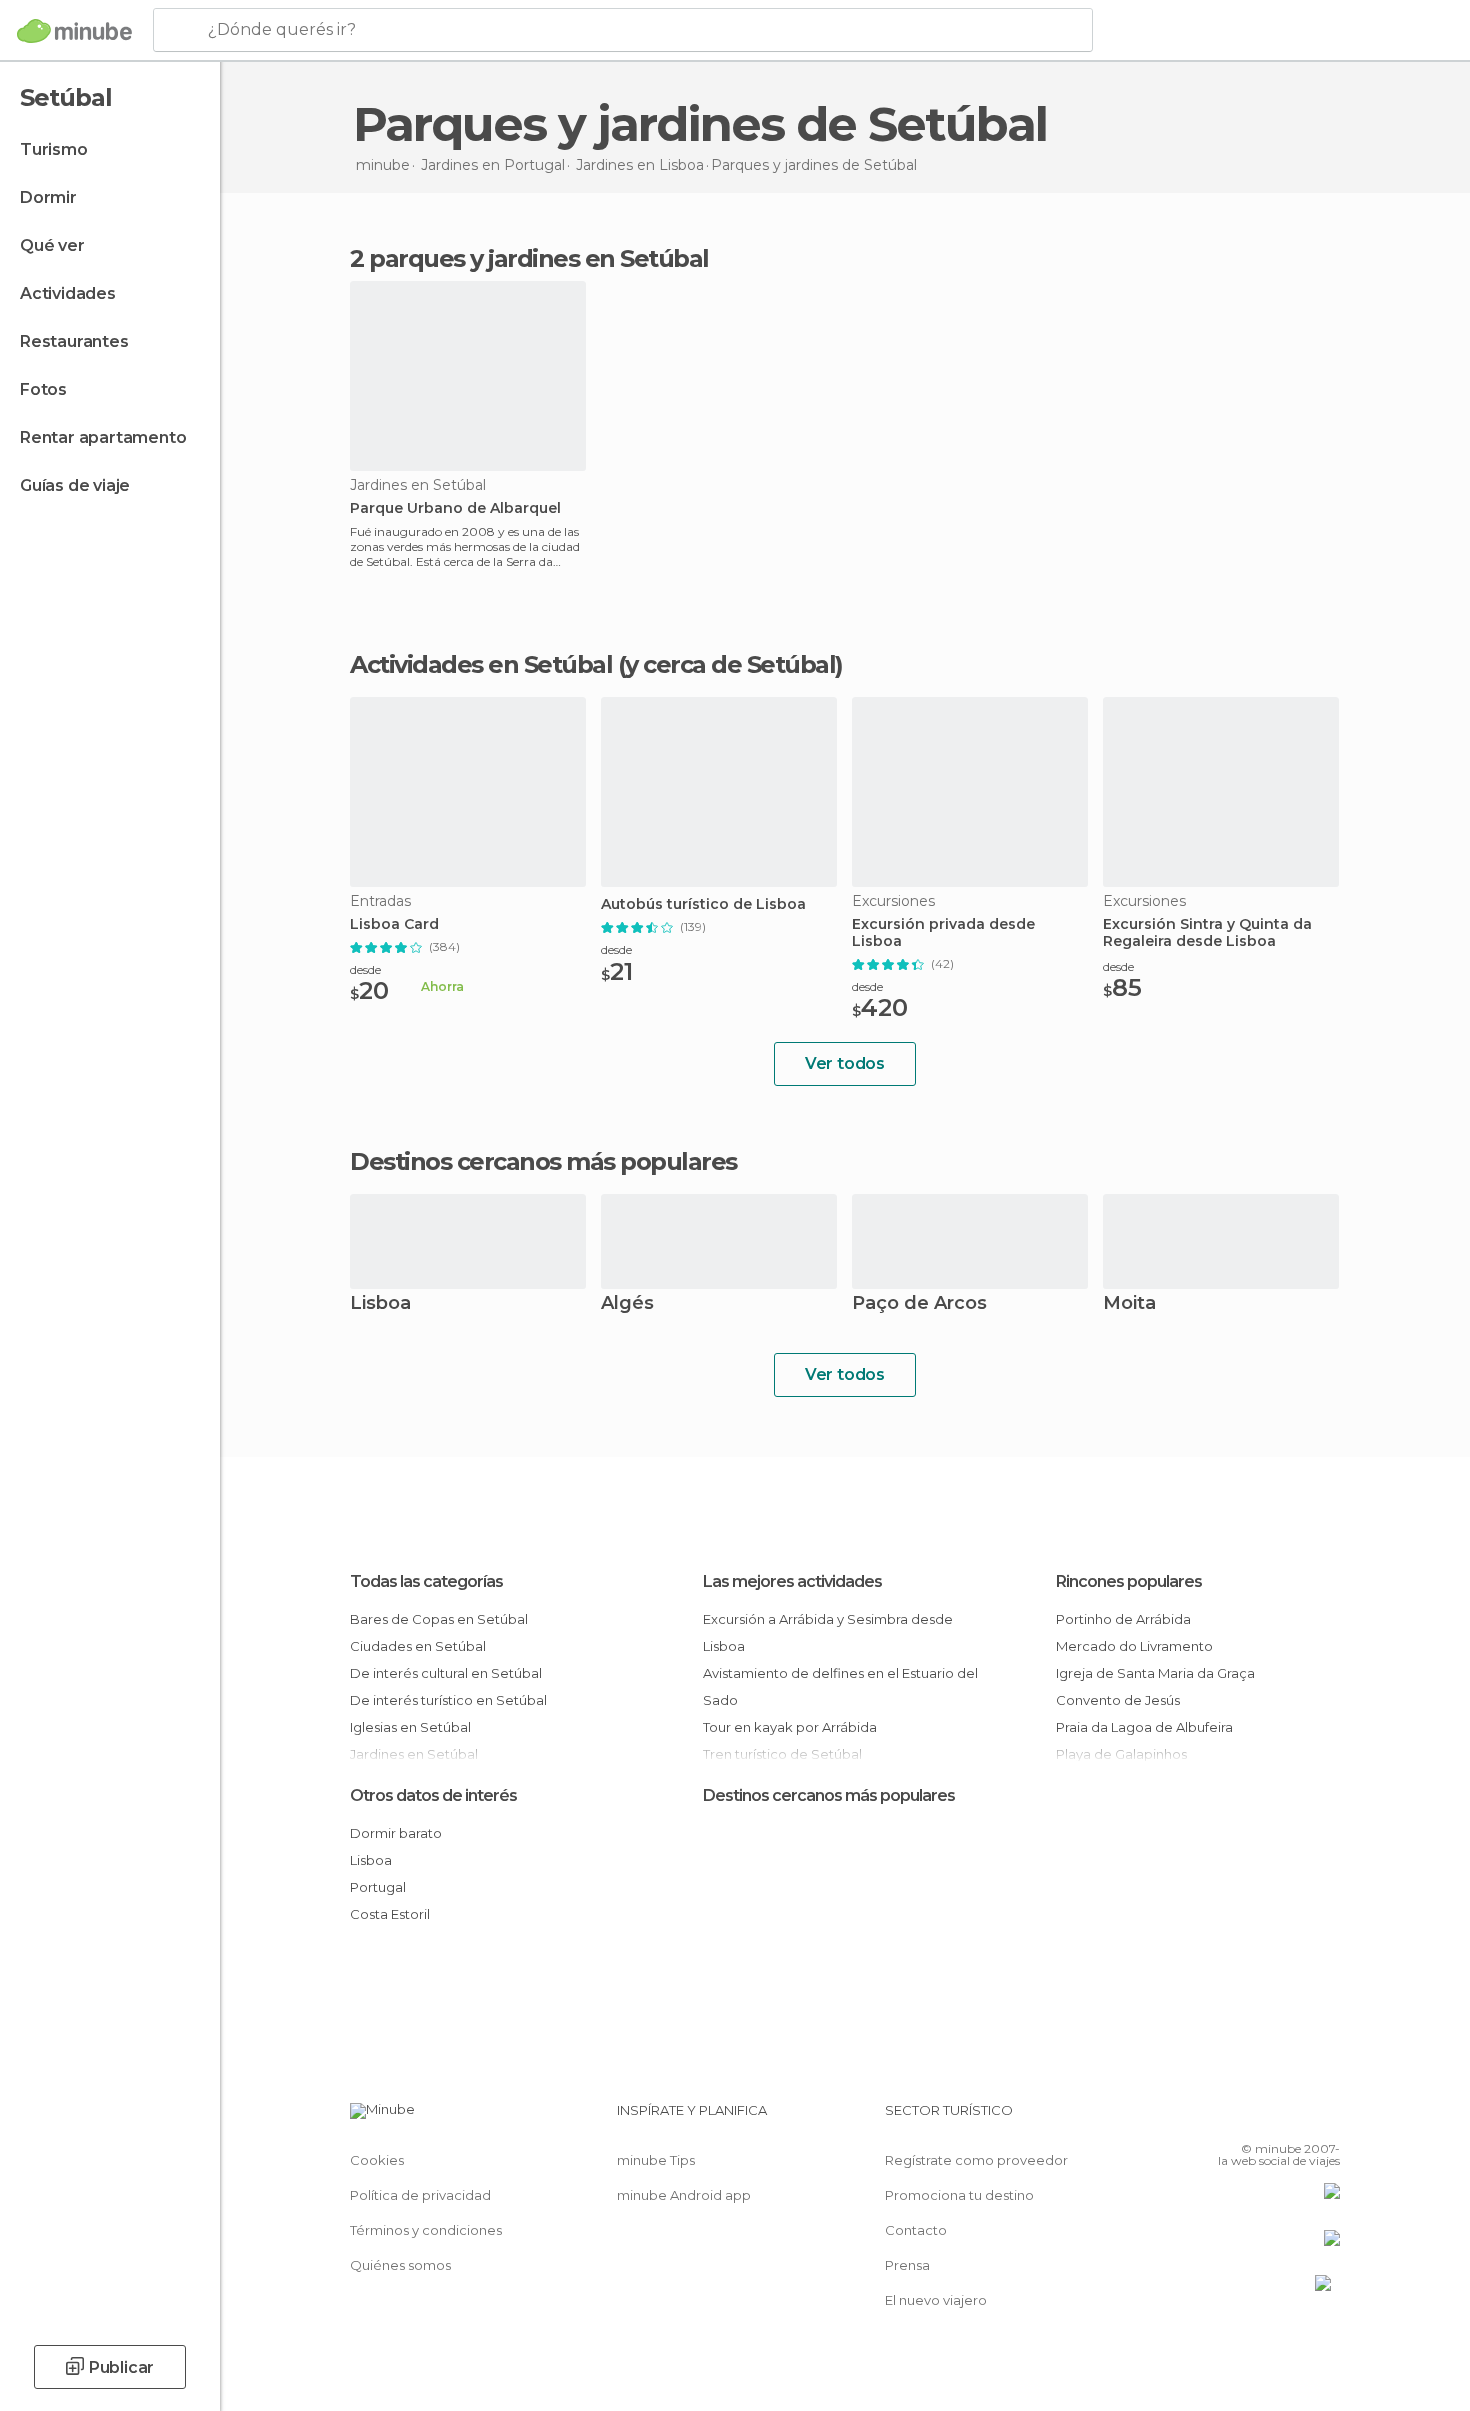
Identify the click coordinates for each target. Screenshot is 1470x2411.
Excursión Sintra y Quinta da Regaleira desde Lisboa (1207, 933)
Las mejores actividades (792, 1581)
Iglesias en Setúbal (410, 1727)
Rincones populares (1129, 1581)
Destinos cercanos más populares (543, 1162)
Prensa (907, 2265)
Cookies (377, 2160)
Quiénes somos (400, 2265)
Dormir (48, 197)
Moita (1129, 1304)
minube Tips (656, 2160)
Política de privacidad (420, 2195)
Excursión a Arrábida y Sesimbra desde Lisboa (828, 1632)
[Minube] (74, 31)
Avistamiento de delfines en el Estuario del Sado (840, 1686)
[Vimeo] (1292, 2118)
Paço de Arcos (919, 1304)
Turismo (54, 149)
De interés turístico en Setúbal (448, 1700)
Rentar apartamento (103, 437)
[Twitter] (1259, 2118)
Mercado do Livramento (1134, 1646)
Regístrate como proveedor (976, 2160)
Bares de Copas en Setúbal (439, 1619)
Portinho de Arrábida (1123, 1619)
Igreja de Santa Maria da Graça (1155, 1673)
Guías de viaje (75, 485)
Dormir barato (396, 1833)
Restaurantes (74, 341)
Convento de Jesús (1118, 1700)
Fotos (43, 389)
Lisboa (380, 1304)
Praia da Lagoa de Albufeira (1144, 1727)
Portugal (378, 1887)
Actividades (68, 293)
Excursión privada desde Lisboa (943, 933)
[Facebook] (1226, 2118)
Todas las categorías (426, 1581)
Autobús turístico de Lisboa (703, 904)
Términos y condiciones (426, 2230)
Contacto (916, 2230)
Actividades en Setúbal (481, 664)
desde (365, 969)
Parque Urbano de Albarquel (455, 508)
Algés (627, 1304)
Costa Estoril (390, 1914)
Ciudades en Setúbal (418, 1646)
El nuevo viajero (936, 2300)
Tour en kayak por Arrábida (790, 1727)
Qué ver (52, 245)
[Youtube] (1325, 2118)
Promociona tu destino (959, 2195)
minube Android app (684, 2195)
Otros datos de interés (433, 1795)
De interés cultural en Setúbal (446, 1673)
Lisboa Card (394, 924)
